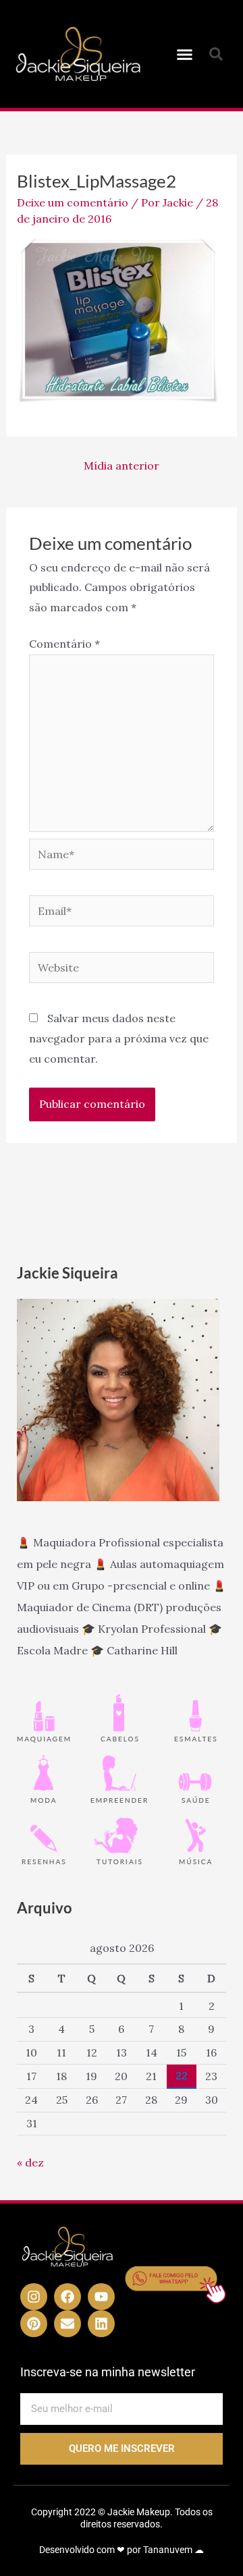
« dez (30, 2162)
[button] (185, 54)
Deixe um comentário (73, 202)
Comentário (64, 644)
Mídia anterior (122, 466)
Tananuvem (168, 2550)
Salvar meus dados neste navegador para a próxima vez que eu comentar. (119, 1038)
